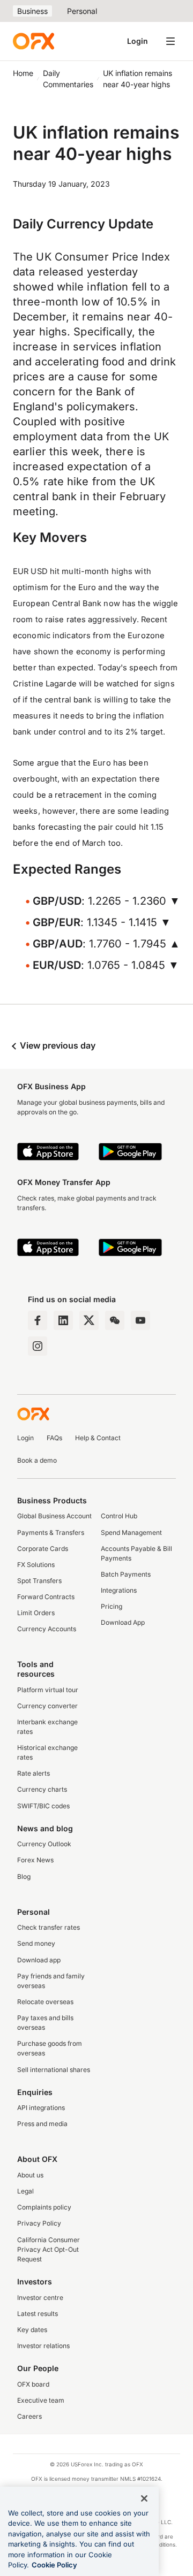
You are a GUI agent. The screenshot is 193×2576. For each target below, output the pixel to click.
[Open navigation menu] (170, 41)
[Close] (144, 2498)
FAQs (54, 1438)
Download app (39, 1960)
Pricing (112, 1606)
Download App (123, 1622)
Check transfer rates (49, 1927)
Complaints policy (44, 2207)
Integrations (119, 1590)
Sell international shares (54, 2070)
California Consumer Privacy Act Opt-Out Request (49, 2249)
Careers (29, 2416)
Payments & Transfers (51, 1532)
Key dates (32, 2330)
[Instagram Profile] (38, 1346)
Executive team (41, 2400)
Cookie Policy (54, 2565)
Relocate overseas (45, 2002)
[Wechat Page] (115, 1320)
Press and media (42, 2124)
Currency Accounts (47, 1629)
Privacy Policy (39, 2223)
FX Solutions (36, 1565)
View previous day (57, 1045)
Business (32, 11)
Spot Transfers (39, 1581)
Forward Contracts (46, 1597)
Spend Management (131, 1532)
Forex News (35, 1860)
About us (30, 2175)
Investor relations (43, 2346)
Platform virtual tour (48, 1690)
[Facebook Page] (38, 1320)
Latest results (38, 2314)
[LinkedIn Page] (63, 1320)
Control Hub (119, 1516)
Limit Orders (36, 1613)
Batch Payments (126, 1574)
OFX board (33, 2384)
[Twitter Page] (89, 1320)
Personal (82, 11)
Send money (36, 1943)
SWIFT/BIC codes (43, 1806)
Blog (24, 1876)
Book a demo (37, 1460)
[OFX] (34, 41)
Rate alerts (34, 1773)
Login (138, 41)
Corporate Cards (43, 1549)
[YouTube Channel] (140, 1320)
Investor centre (40, 2298)
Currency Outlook (44, 1844)
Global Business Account (54, 1516)
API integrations (41, 2108)
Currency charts (42, 1789)
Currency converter (47, 1706)
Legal (25, 2191)
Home (23, 73)
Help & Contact (98, 1438)
